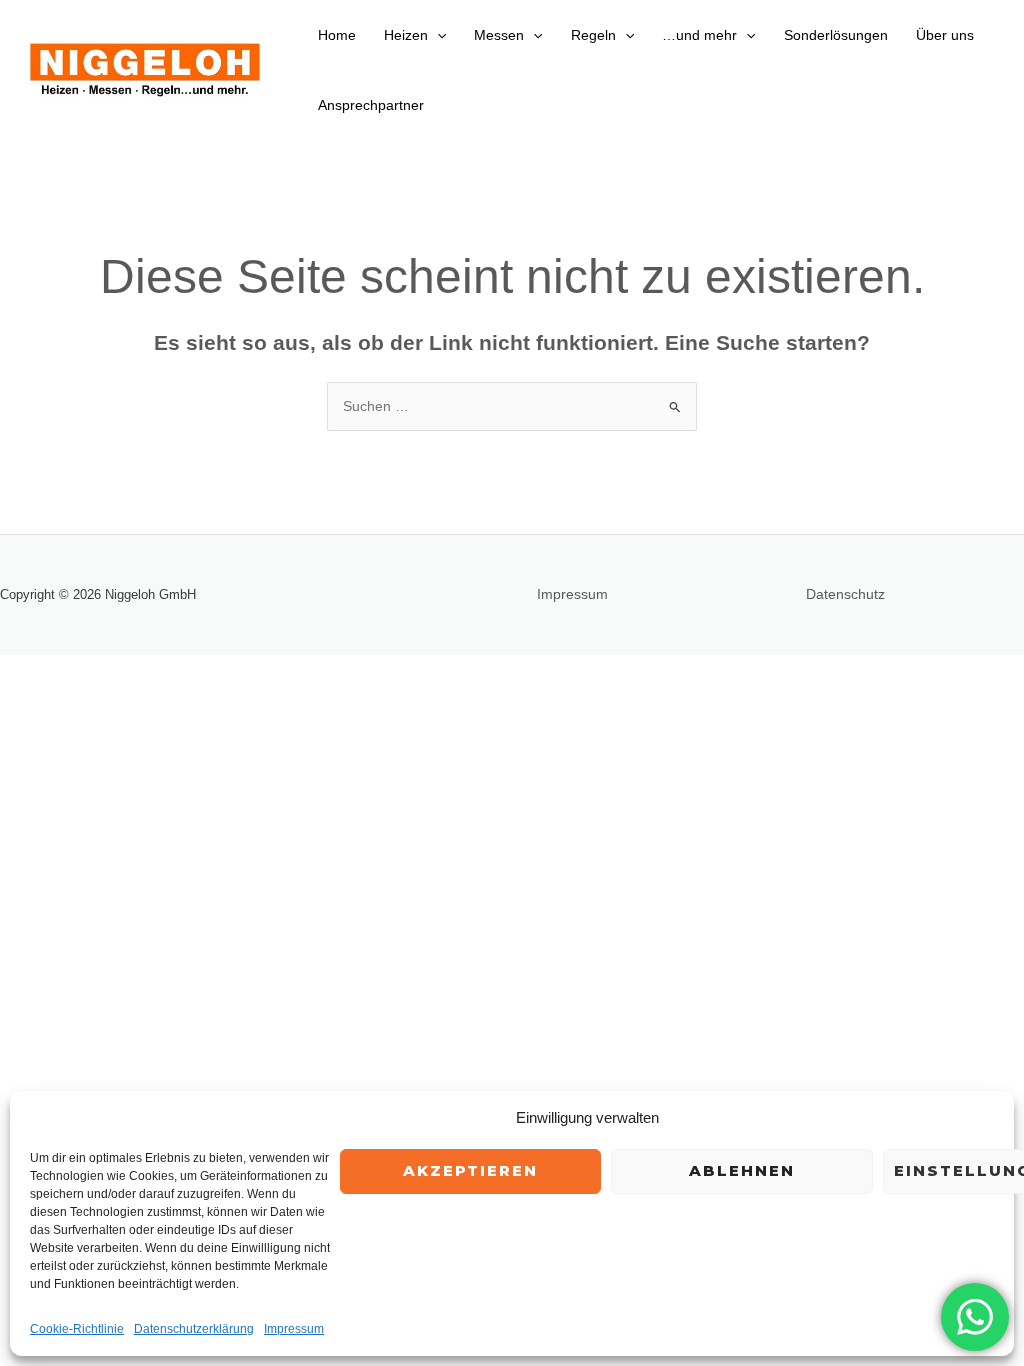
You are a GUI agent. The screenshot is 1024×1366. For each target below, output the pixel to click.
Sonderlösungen (836, 35)
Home (337, 35)
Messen (499, 35)
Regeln (593, 35)
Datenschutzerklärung (194, 1329)
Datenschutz (845, 594)
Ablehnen (742, 1170)
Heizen (406, 35)
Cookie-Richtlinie (77, 1329)
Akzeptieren (470, 1170)
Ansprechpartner (371, 105)
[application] (437, 35)
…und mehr (699, 35)
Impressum (294, 1329)
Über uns (945, 35)
